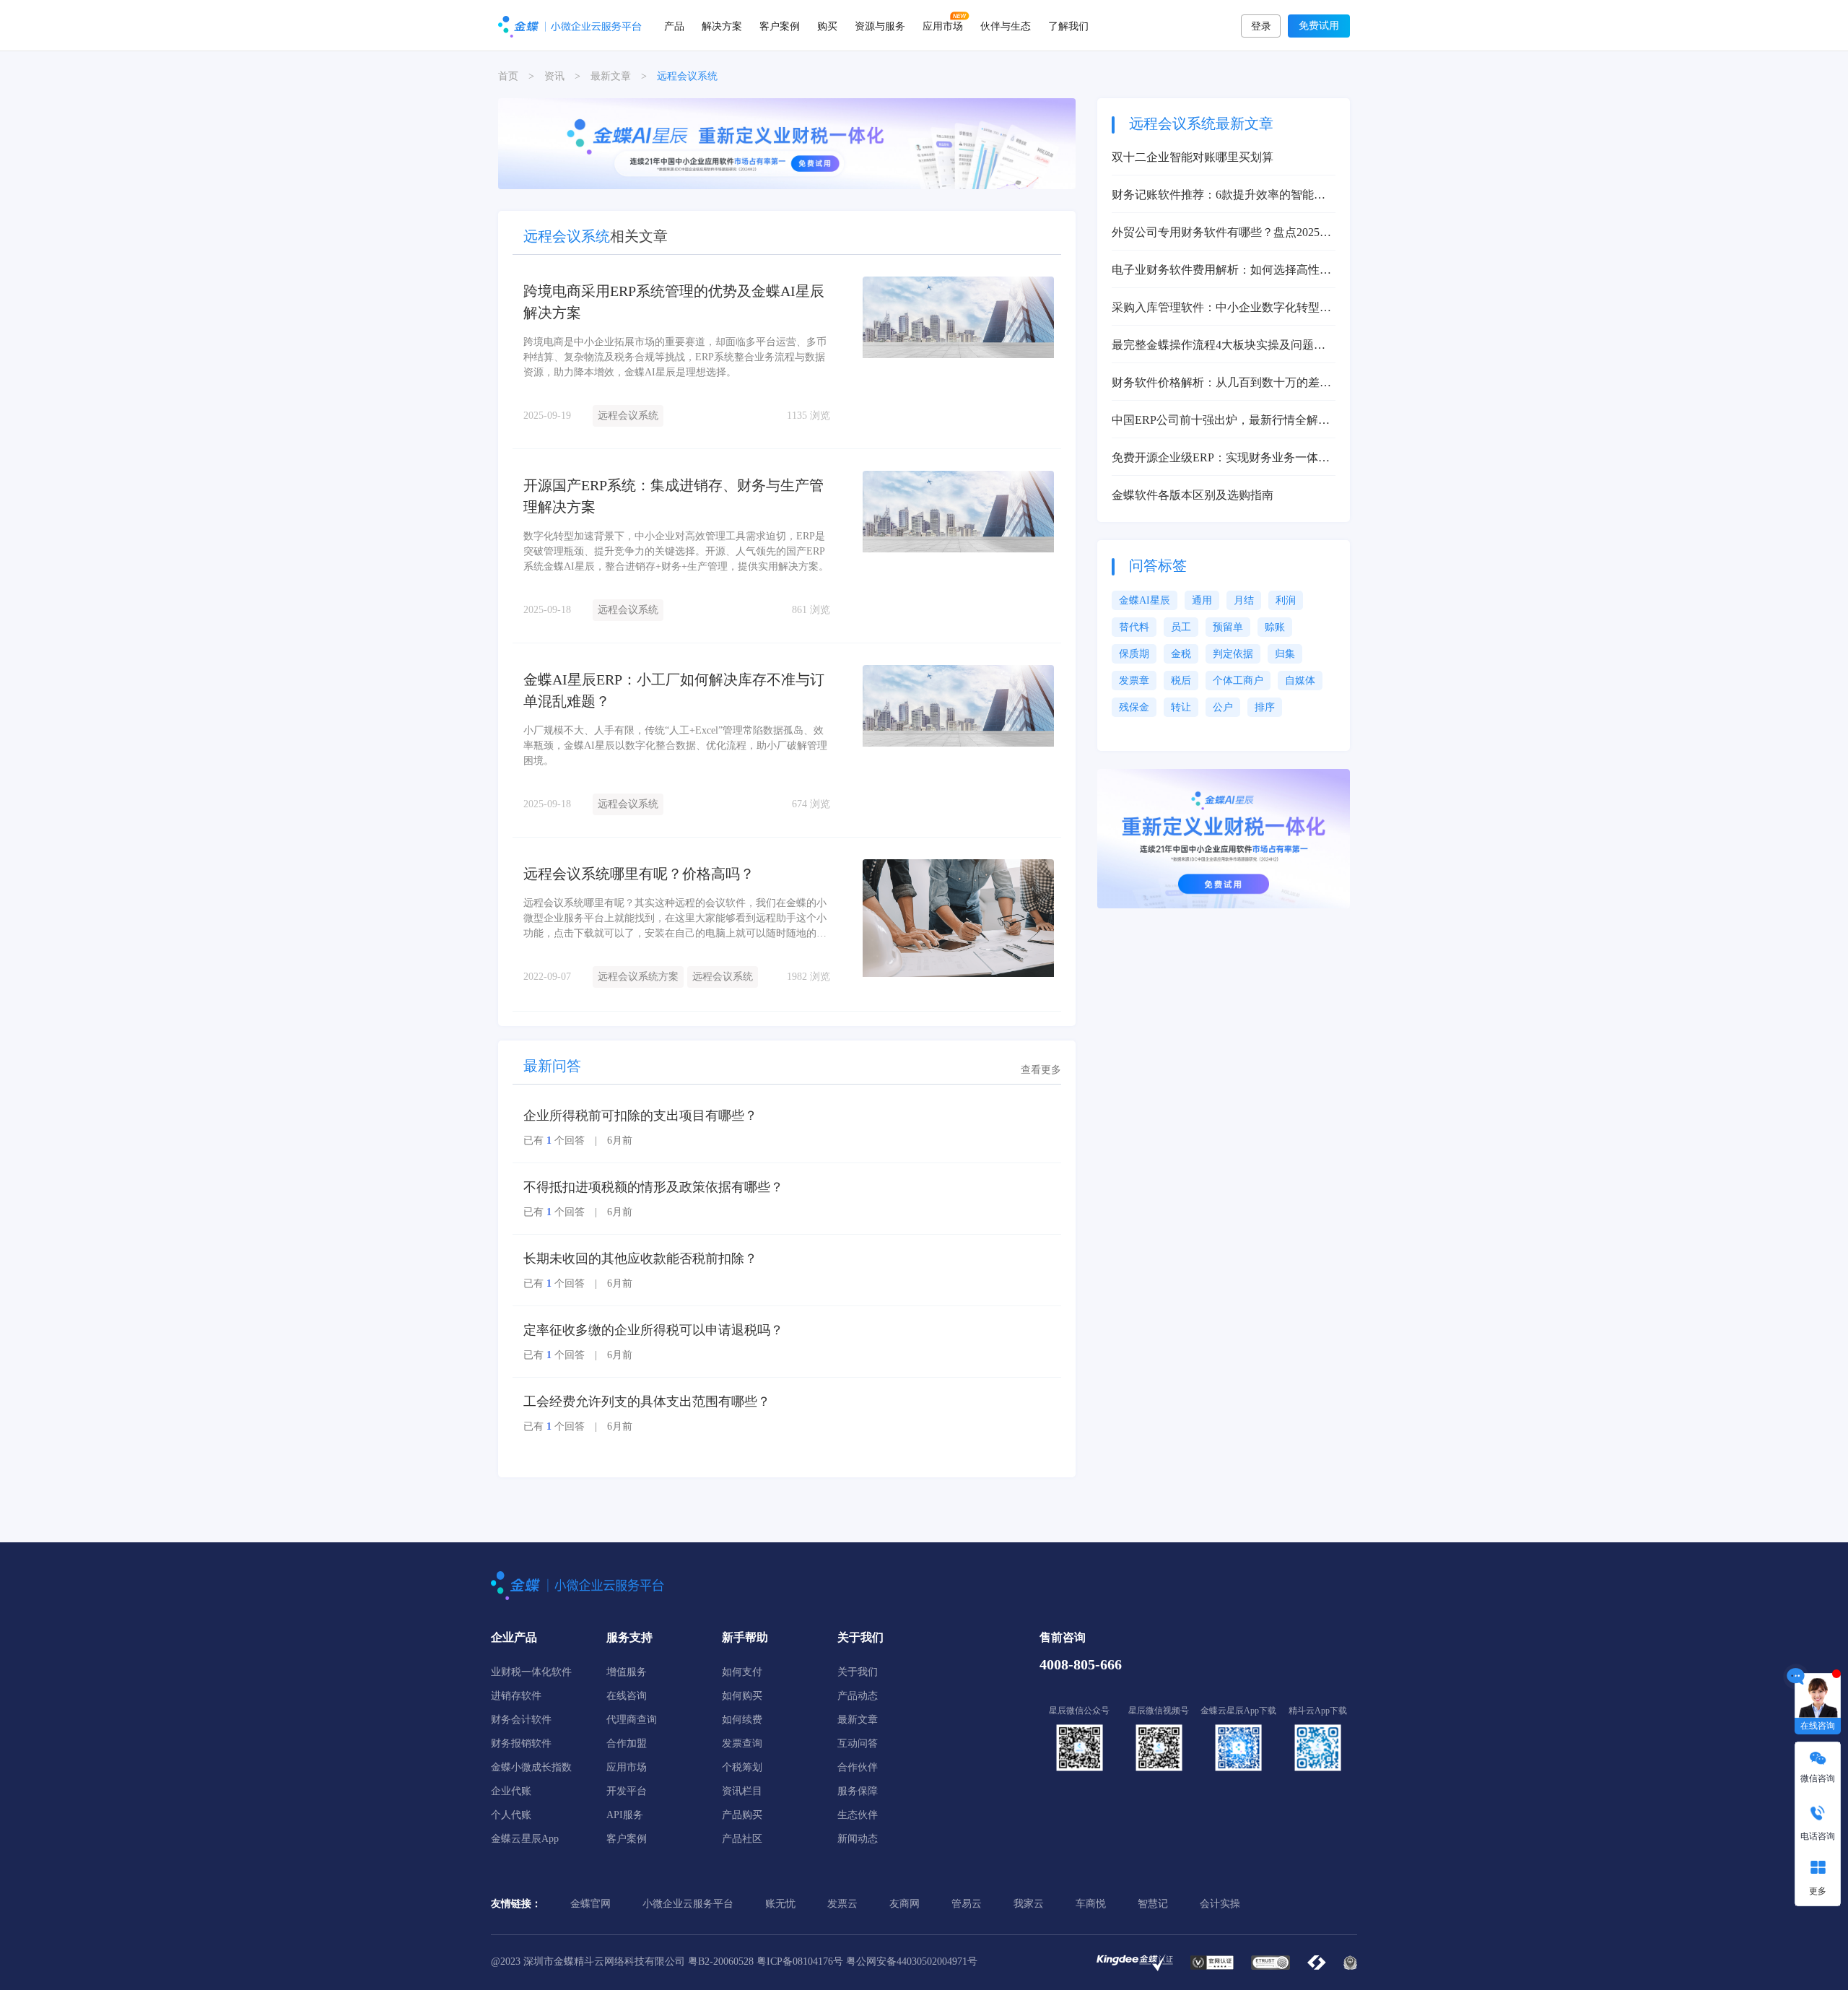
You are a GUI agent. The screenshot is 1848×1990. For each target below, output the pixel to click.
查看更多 (1041, 1070)
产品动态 (858, 1696)
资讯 (554, 76)
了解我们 (1068, 25)
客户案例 (780, 25)
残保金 (1134, 707)
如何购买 (742, 1696)
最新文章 (611, 76)
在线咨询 (627, 1696)
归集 (1285, 654)
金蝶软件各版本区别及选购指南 (1193, 495)
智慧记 (1153, 1904)
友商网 (905, 1904)
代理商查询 (632, 1720)
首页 (508, 76)
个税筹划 (742, 1767)
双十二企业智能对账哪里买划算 (1193, 157)
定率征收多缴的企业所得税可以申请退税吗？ (653, 1330)
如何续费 (742, 1720)
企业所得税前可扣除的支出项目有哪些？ (640, 1116)
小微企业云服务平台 (688, 1904)
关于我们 (858, 1672)
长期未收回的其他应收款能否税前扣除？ (640, 1259)
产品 (674, 25)
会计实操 (1220, 1904)
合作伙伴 (858, 1767)
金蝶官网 (590, 1904)
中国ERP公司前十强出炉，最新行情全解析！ (1215, 421)
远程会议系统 (628, 416)
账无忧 (780, 1904)
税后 (1181, 681)
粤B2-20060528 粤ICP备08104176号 (766, 1961)
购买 (827, 25)
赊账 (1275, 627)
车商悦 (1091, 1904)
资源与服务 (880, 25)
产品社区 (742, 1839)
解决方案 (722, 25)
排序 (1265, 707)
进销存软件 (516, 1696)
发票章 (1134, 681)
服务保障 (858, 1791)
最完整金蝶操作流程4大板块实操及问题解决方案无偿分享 (1219, 346)
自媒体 (1300, 681)
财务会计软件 (521, 1720)
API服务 (625, 1815)
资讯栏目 (742, 1791)
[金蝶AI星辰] (787, 143)
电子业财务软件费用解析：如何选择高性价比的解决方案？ (1221, 271)
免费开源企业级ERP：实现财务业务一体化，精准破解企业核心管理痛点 (1215, 459)
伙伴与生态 (1006, 25)
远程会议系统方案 (638, 977)
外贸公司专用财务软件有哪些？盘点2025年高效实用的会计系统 (1221, 234)
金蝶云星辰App (525, 1839)
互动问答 (858, 1743)
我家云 (1029, 1904)
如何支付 (742, 1672)
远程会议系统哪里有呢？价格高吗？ (639, 874)
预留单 (1228, 627)
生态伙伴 (858, 1815)
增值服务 (627, 1672)
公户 (1223, 707)
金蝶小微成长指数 (531, 1767)
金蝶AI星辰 (1145, 600)
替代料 (1134, 627)
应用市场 (943, 25)
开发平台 (627, 1791)
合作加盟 (627, 1743)
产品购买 (742, 1815)
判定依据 (1233, 654)
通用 (1202, 600)
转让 (1181, 707)
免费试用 (1319, 26)
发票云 (842, 1904)
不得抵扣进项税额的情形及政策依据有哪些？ (653, 1187)
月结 (1244, 600)
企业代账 (511, 1791)
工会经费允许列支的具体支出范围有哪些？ (647, 1402)
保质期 (1134, 654)
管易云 (967, 1904)
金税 (1181, 654)
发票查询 (742, 1743)
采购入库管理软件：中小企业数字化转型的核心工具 (1221, 309)
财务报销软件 (521, 1743)
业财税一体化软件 (531, 1672)
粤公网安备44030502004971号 (912, 1961)
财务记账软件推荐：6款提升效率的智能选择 (1219, 196)
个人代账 (511, 1815)
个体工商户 (1238, 681)
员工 (1181, 627)
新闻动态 (858, 1839)
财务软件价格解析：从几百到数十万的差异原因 (1221, 384)
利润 (1286, 600)
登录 (1261, 26)
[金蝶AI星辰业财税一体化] (1224, 838)
